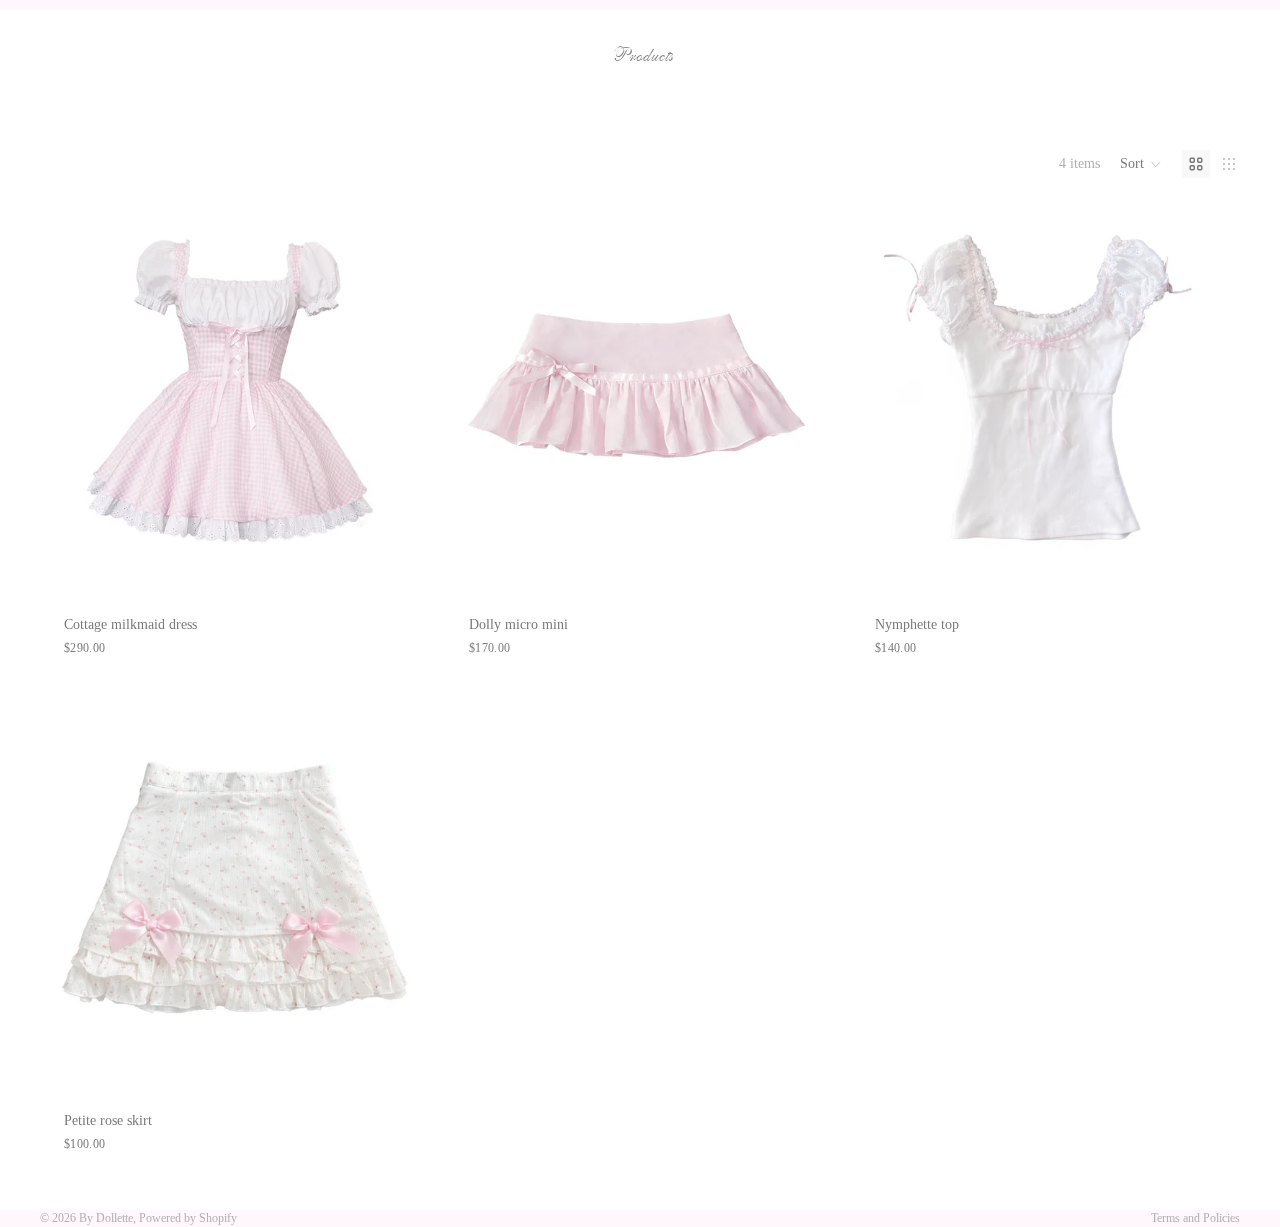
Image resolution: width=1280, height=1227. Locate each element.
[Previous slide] (70, 397)
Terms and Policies (1195, 1218)
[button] (1141, 164)
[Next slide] (399, 397)
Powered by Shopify (188, 1218)
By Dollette (106, 1218)
